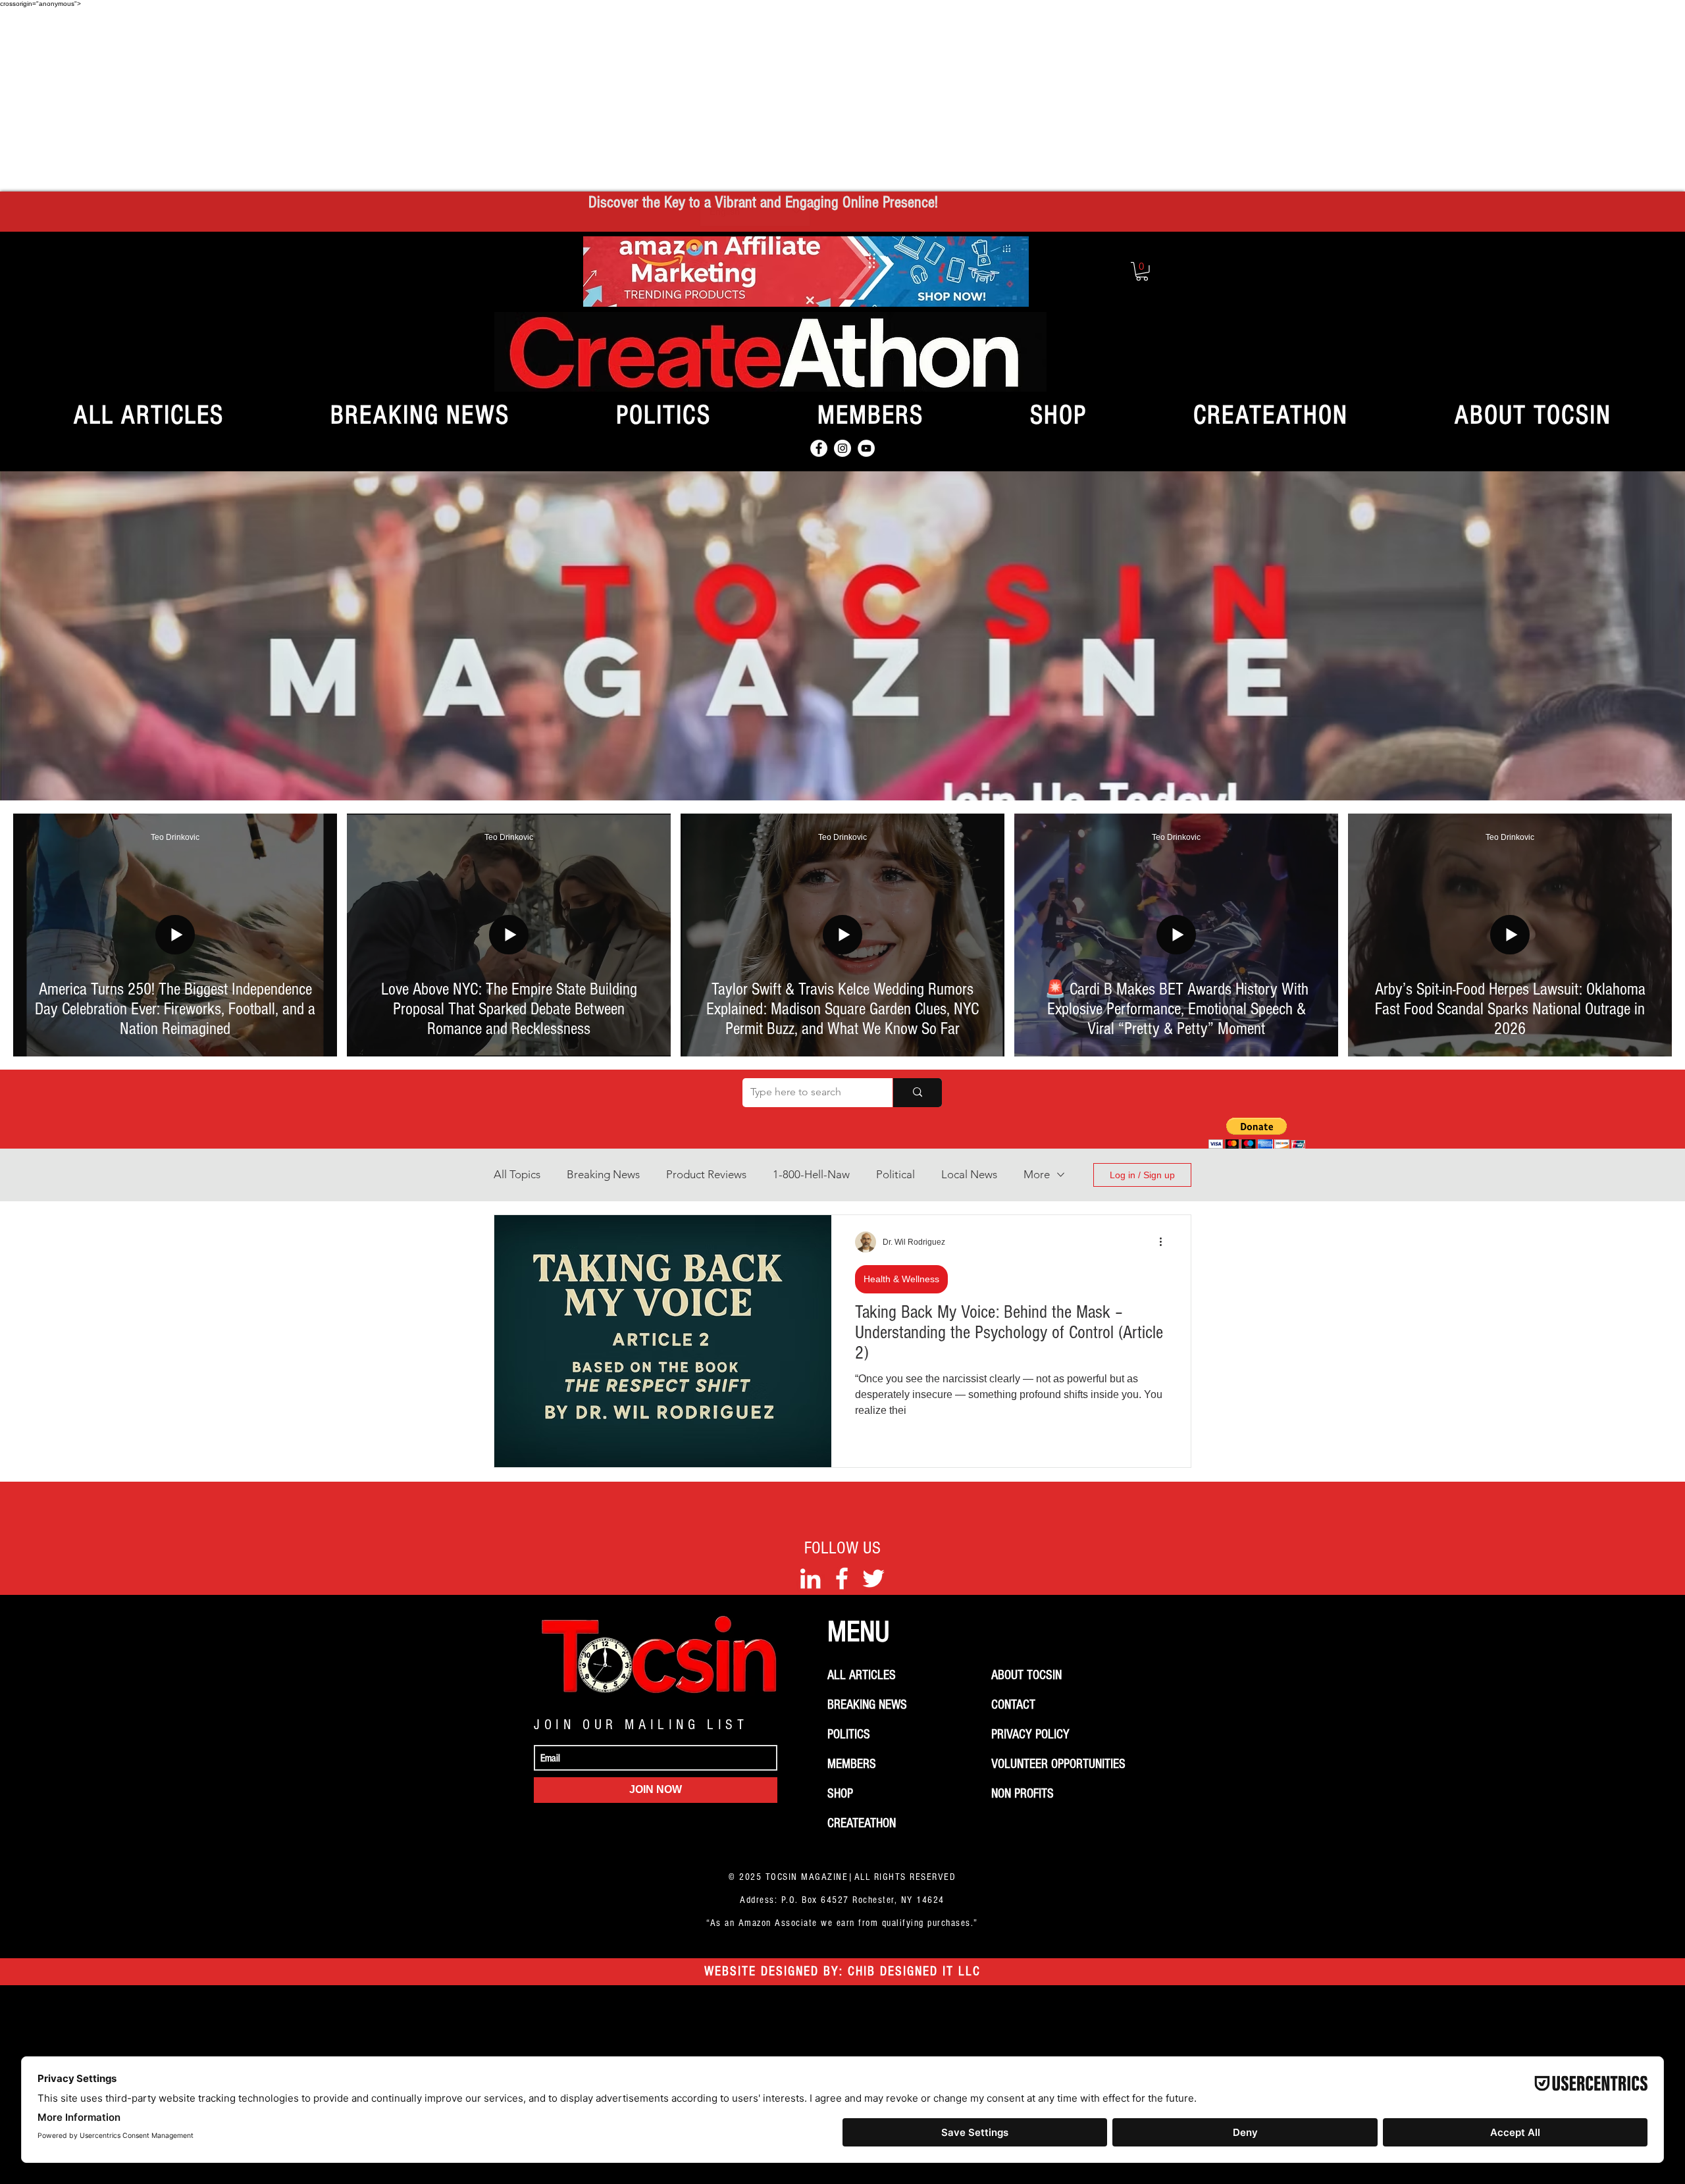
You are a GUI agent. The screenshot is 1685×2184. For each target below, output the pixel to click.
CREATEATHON (862, 1823)
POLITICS (849, 1734)
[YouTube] (866, 448)
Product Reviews (706, 1174)
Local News (969, 1174)
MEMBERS (852, 1764)
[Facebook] (819, 448)
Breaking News (603, 1174)
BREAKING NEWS (867, 1705)
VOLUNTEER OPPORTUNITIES (1058, 1764)
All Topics (517, 1174)
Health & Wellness (901, 1279)
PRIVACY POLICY (1030, 1734)
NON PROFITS (1023, 1794)
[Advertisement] (842, 99)
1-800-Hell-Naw (811, 1174)
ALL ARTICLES (862, 1675)
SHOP (840, 1794)
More (1037, 1174)
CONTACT (1013, 1705)
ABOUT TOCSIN (1026, 1675)
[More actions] (1165, 1242)
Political (895, 1174)
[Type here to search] (917, 1093)
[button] (1142, 272)
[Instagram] (842, 448)
